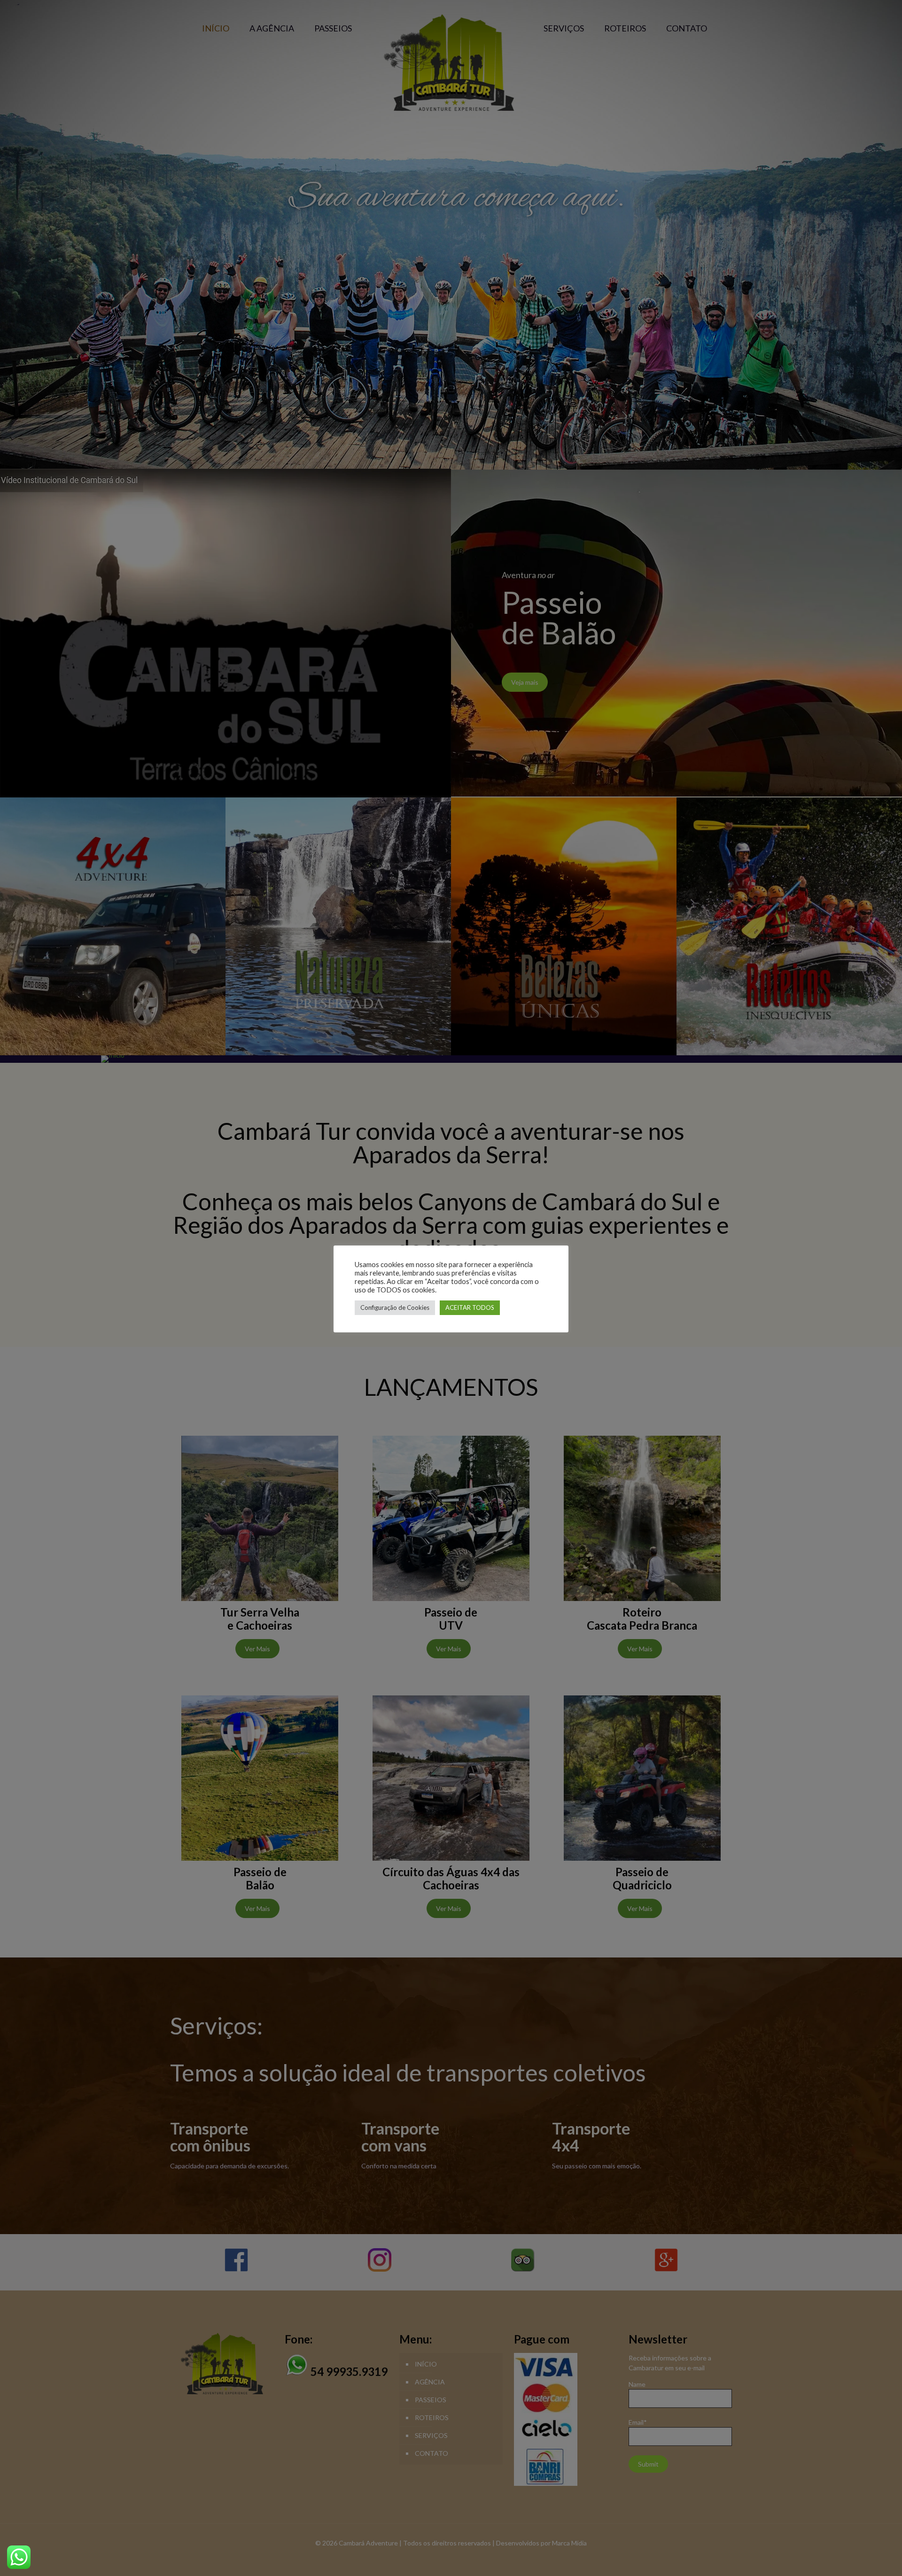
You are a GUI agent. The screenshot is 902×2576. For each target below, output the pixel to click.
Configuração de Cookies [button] (395, 1307)
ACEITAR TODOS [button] (470, 1307)
